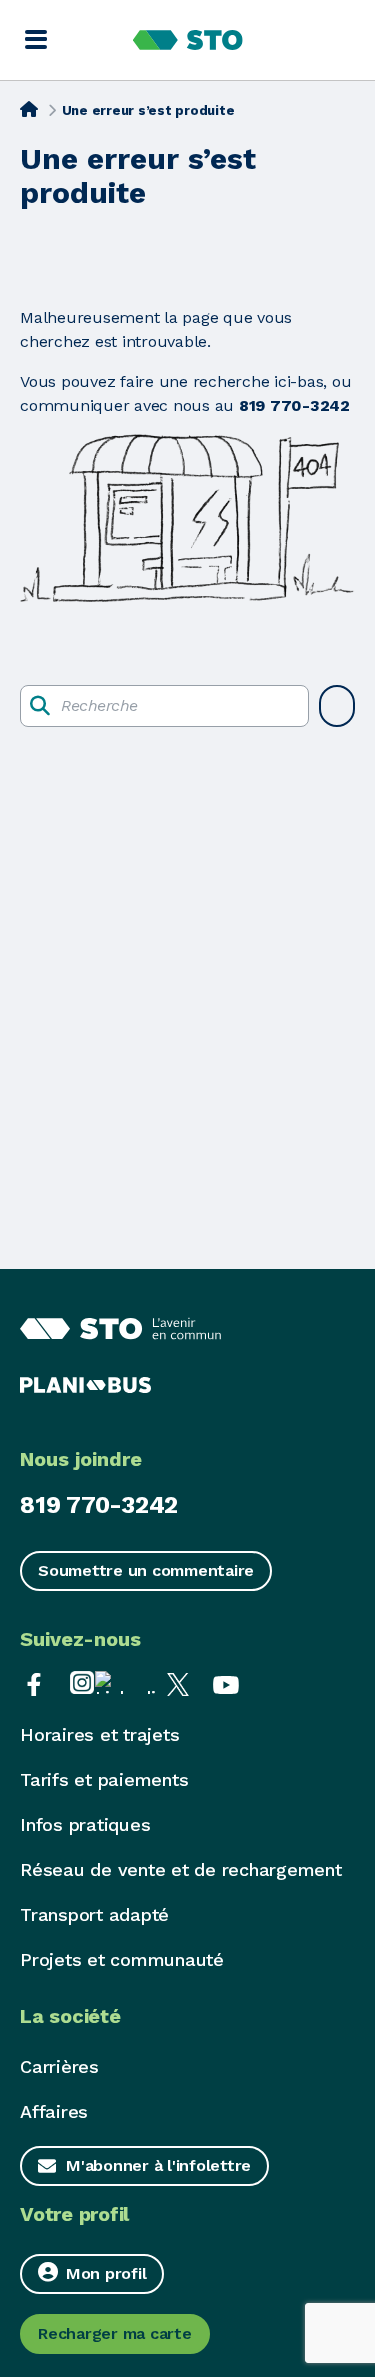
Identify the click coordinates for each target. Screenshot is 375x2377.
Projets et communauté (122, 1959)
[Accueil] (29, 109)
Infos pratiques (85, 1824)
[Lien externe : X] (178, 1682)
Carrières (59, 2066)
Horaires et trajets (99, 1734)
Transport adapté (94, 1914)
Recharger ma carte (115, 2333)
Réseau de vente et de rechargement (181, 1869)
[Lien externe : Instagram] (82, 1682)
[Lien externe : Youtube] (226, 1682)
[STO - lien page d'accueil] (187, 40)
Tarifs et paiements (104, 1779)
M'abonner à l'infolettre (158, 2165)
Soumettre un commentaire (146, 1570)
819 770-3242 (99, 1505)
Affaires (54, 2111)
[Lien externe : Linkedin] (130, 1682)
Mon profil (106, 2273)
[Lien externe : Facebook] (34, 1682)
